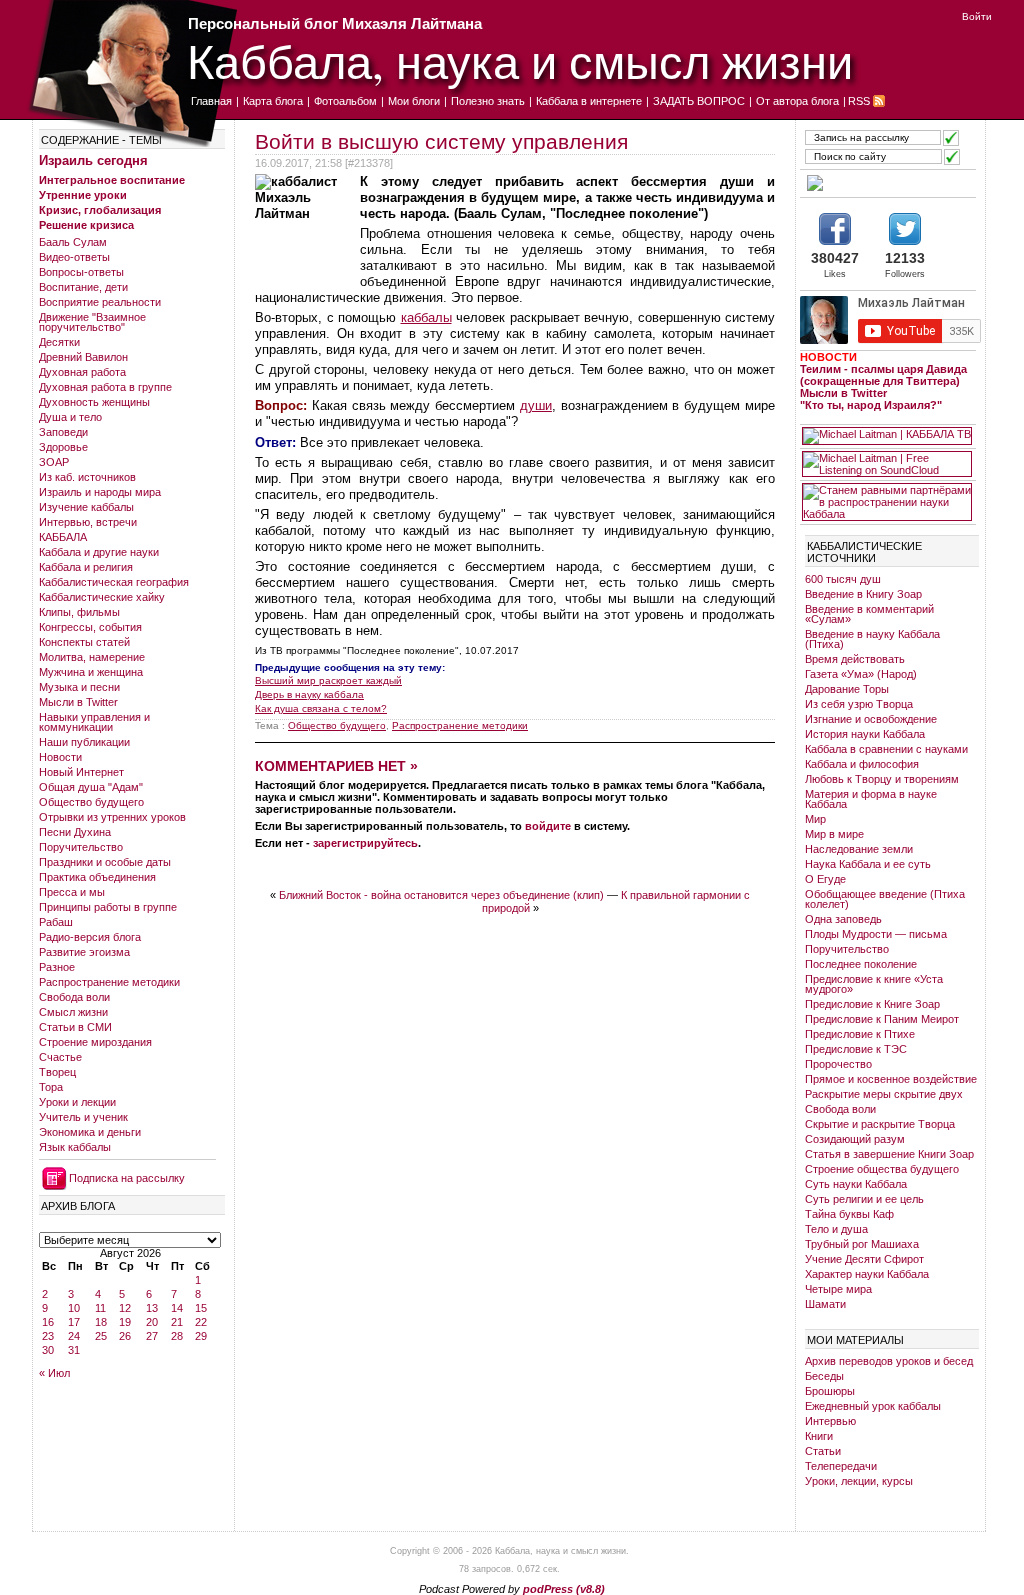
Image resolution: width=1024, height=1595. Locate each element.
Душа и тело (70, 417)
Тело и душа (836, 1229)
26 (125, 1336)
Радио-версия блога (90, 937)
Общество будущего (91, 802)
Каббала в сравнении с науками (886, 749)
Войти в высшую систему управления (441, 141)
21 (177, 1322)
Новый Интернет (81, 772)
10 (74, 1308)
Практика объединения (97, 877)
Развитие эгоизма (84, 952)
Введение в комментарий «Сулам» (869, 614)
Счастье (60, 1057)
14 (177, 1308)
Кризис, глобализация (100, 210)
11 (100, 1308)
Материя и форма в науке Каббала (871, 799)
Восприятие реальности (100, 302)
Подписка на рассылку (127, 1178)
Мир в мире (834, 834)
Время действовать (855, 659)
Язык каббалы (75, 1147)
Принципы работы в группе (108, 907)
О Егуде (825, 879)
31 (74, 1350)
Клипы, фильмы (79, 612)
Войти (977, 16)
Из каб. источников (87, 477)
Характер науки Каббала (867, 1274)
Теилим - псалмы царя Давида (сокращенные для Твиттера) (883, 375)
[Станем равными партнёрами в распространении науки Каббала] (887, 502)
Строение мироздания (95, 1042)
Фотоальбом (345, 101)
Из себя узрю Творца (859, 704)
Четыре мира (838, 1289)
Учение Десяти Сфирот (864, 1259)
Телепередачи (841, 1466)
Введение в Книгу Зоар (863, 594)
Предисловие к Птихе (860, 1034)
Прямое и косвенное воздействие (891, 1079)
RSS (859, 101)
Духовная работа (82, 372)
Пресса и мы (72, 892)
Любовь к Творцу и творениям (882, 779)
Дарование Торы (847, 689)
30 (48, 1350)
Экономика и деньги (90, 1132)
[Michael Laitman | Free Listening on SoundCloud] (887, 464)
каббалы (426, 317)
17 (74, 1322)
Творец (57, 1072)
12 (125, 1308)
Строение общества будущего (882, 1169)
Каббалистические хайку (102, 597)
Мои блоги (414, 101)
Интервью (830, 1421)
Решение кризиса (86, 225)
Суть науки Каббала (856, 1184)
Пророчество (838, 1064)
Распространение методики (109, 982)
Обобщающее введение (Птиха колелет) (885, 899)
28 (177, 1336)
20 (152, 1322)
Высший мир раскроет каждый (328, 680)
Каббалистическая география (114, 582)
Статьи (823, 1451)
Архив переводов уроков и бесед (889, 1361)
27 (152, 1336)
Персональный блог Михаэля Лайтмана (335, 23)
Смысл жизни (73, 1012)
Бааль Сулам (73, 242)
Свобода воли (74, 997)
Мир (815, 819)
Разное (57, 967)
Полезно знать (488, 101)
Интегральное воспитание (112, 180)
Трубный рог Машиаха (862, 1244)
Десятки (59, 342)
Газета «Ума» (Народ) (861, 674)
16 (48, 1322)
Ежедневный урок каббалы (873, 1406)
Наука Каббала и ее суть (868, 864)
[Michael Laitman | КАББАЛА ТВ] (887, 436)
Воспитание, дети (83, 287)
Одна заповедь (843, 919)
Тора (51, 1087)
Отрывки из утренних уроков (112, 817)
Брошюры (830, 1391)
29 (201, 1336)
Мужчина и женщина (91, 672)
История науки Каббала (865, 734)
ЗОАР (54, 462)
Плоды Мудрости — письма (876, 934)
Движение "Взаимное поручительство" (92, 322)
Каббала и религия (86, 567)
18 (101, 1322)
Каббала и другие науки (99, 552)
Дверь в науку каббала (309, 694)
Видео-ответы (74, 257)
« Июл (54, 1373)
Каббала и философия (862, 764)
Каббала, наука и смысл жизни (520, 60)
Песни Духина (75, 832)
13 (152, 1308)
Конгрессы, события (90, 627)
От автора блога (797, 101)
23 (48, 1336)
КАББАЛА (63, 537)
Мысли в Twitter (78, 702)
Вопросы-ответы (81, 272)
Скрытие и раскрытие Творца (880, 1124)
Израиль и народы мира (100, 492)
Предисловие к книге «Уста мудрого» (874, 984)
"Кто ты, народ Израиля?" (871, 405)
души (536, 405)
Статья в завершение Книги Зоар (889, 1154)
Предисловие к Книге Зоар (872, 1004)
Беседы (824, 1376)
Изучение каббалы (86, 507)
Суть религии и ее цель (864, 1199)
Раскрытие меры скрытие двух (884, 1094)
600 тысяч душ (843, 579)
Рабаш (56, 922)
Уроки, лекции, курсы (859, 1481)
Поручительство (81, 847)
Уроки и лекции (77, 1102)
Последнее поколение (861, 964)
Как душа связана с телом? (321, 708)
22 (201, 1322)
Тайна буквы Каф (849, 1214)
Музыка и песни (79, 687)
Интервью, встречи (88, 522)
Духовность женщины (94, 402)
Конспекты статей (84, 642)
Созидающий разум (855, 1139)
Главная (211, 101)
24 (74, 1336)
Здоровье (63, 447)
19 (125, 1322)
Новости (60, 757)
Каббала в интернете (589, 101)
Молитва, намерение (92, 657)
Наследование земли (859, 849)
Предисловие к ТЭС (856, 1049)
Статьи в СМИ (75, 1027)
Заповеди (63, 432)
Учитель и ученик (83, 1117)
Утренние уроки (83, 195)
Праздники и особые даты (105, 862)
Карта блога (273, 101)
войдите (548, 826)
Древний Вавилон (83, 357)
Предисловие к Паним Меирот (882, 1019)
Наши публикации (84, 742)
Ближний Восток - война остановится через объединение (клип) (441, 895)
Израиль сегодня (93, 160)
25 (101, 1336)
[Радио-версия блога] (887, 183)
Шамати (825, 1304)
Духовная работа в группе (105, 387)
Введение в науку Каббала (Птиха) (872, 639)
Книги (819, 1436)
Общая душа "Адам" (91, 787)
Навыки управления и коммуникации (94, 722)
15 (201, 1308)
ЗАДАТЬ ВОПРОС (699, 101)
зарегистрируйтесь (365, 843)
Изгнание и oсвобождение (871, 719)
